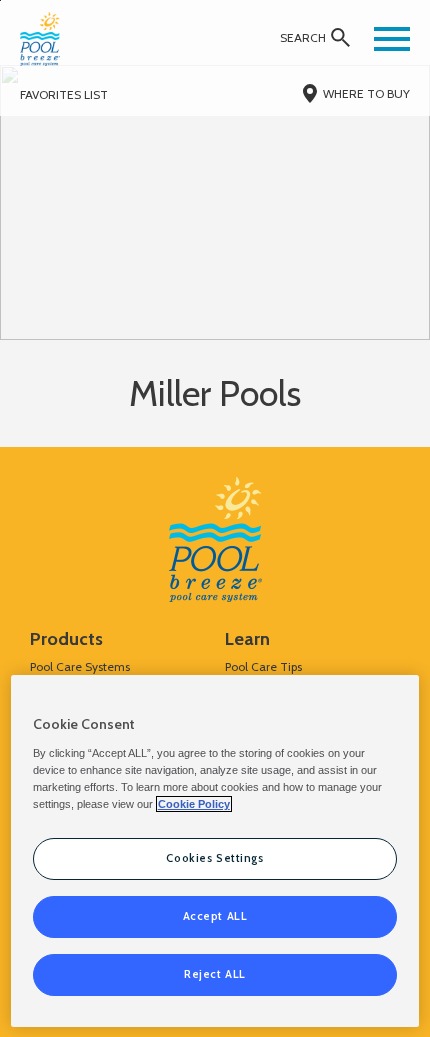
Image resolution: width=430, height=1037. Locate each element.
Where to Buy (366, 93)
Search (303, 37)
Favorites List (64, 94)
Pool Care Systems (80, 666)
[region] (215, 851)
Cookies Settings (214, 858)
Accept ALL (215, 916)
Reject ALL (215, 974)
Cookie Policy (194, 804)
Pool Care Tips (263, 666)
